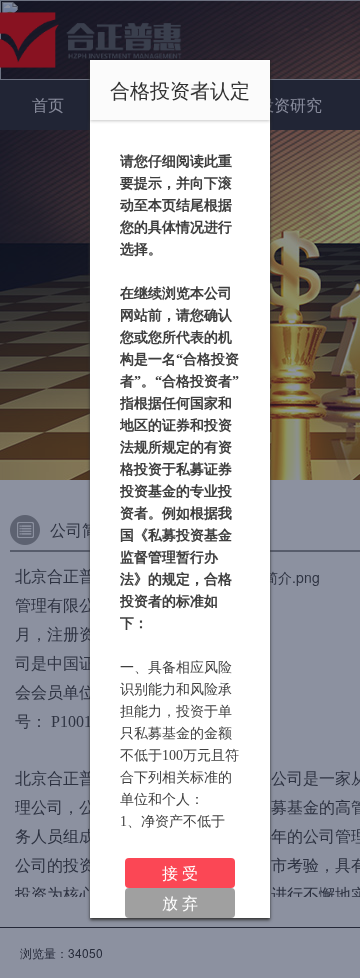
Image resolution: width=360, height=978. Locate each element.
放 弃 (180, 902)
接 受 (180, 872)
